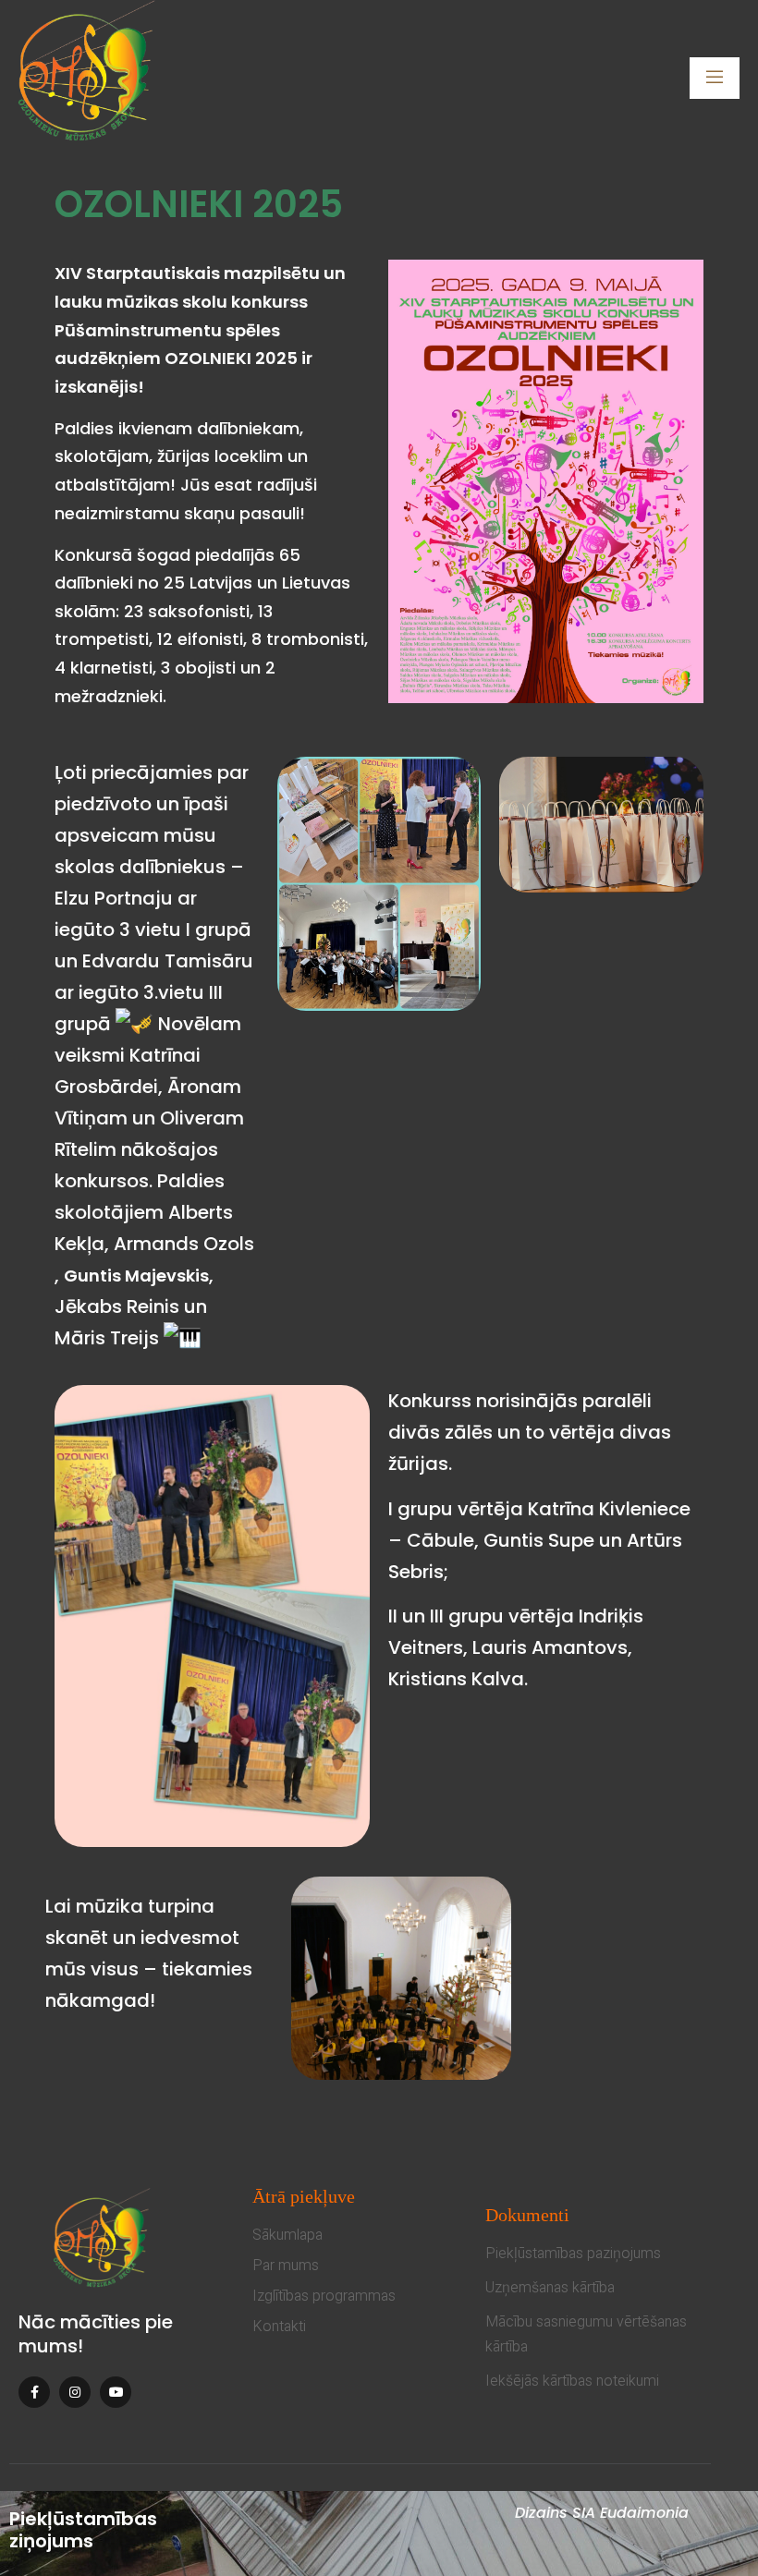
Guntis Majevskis (136, 1276)
